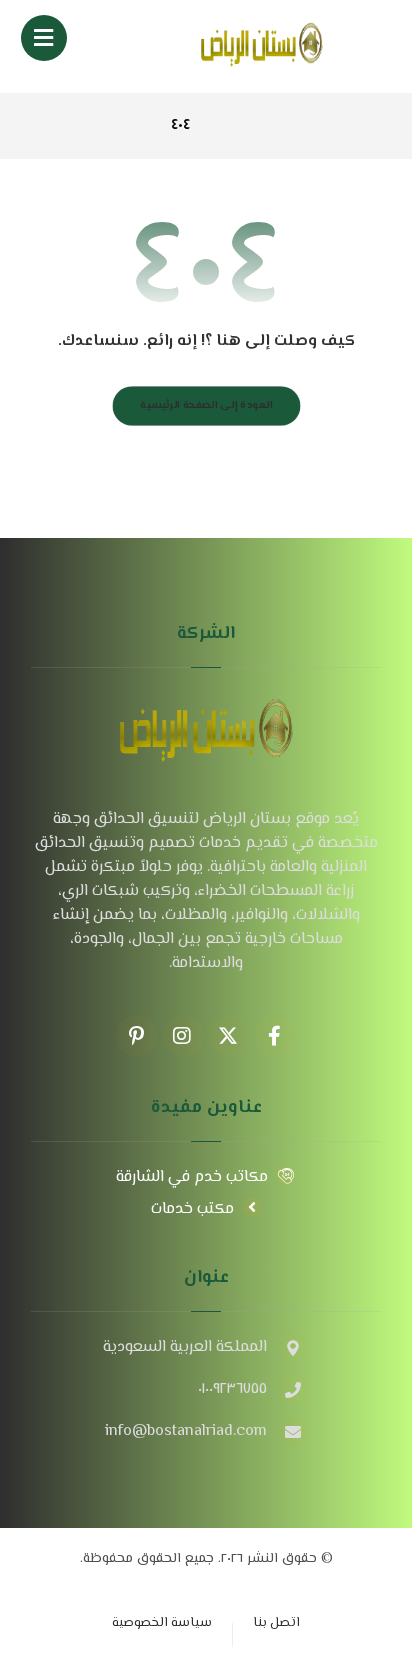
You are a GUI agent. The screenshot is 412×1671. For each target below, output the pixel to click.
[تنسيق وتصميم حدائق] (262, 46)
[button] (44, 38)
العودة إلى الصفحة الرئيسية (206, 405)
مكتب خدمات (192, 1209)
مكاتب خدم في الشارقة (192, 1177)
